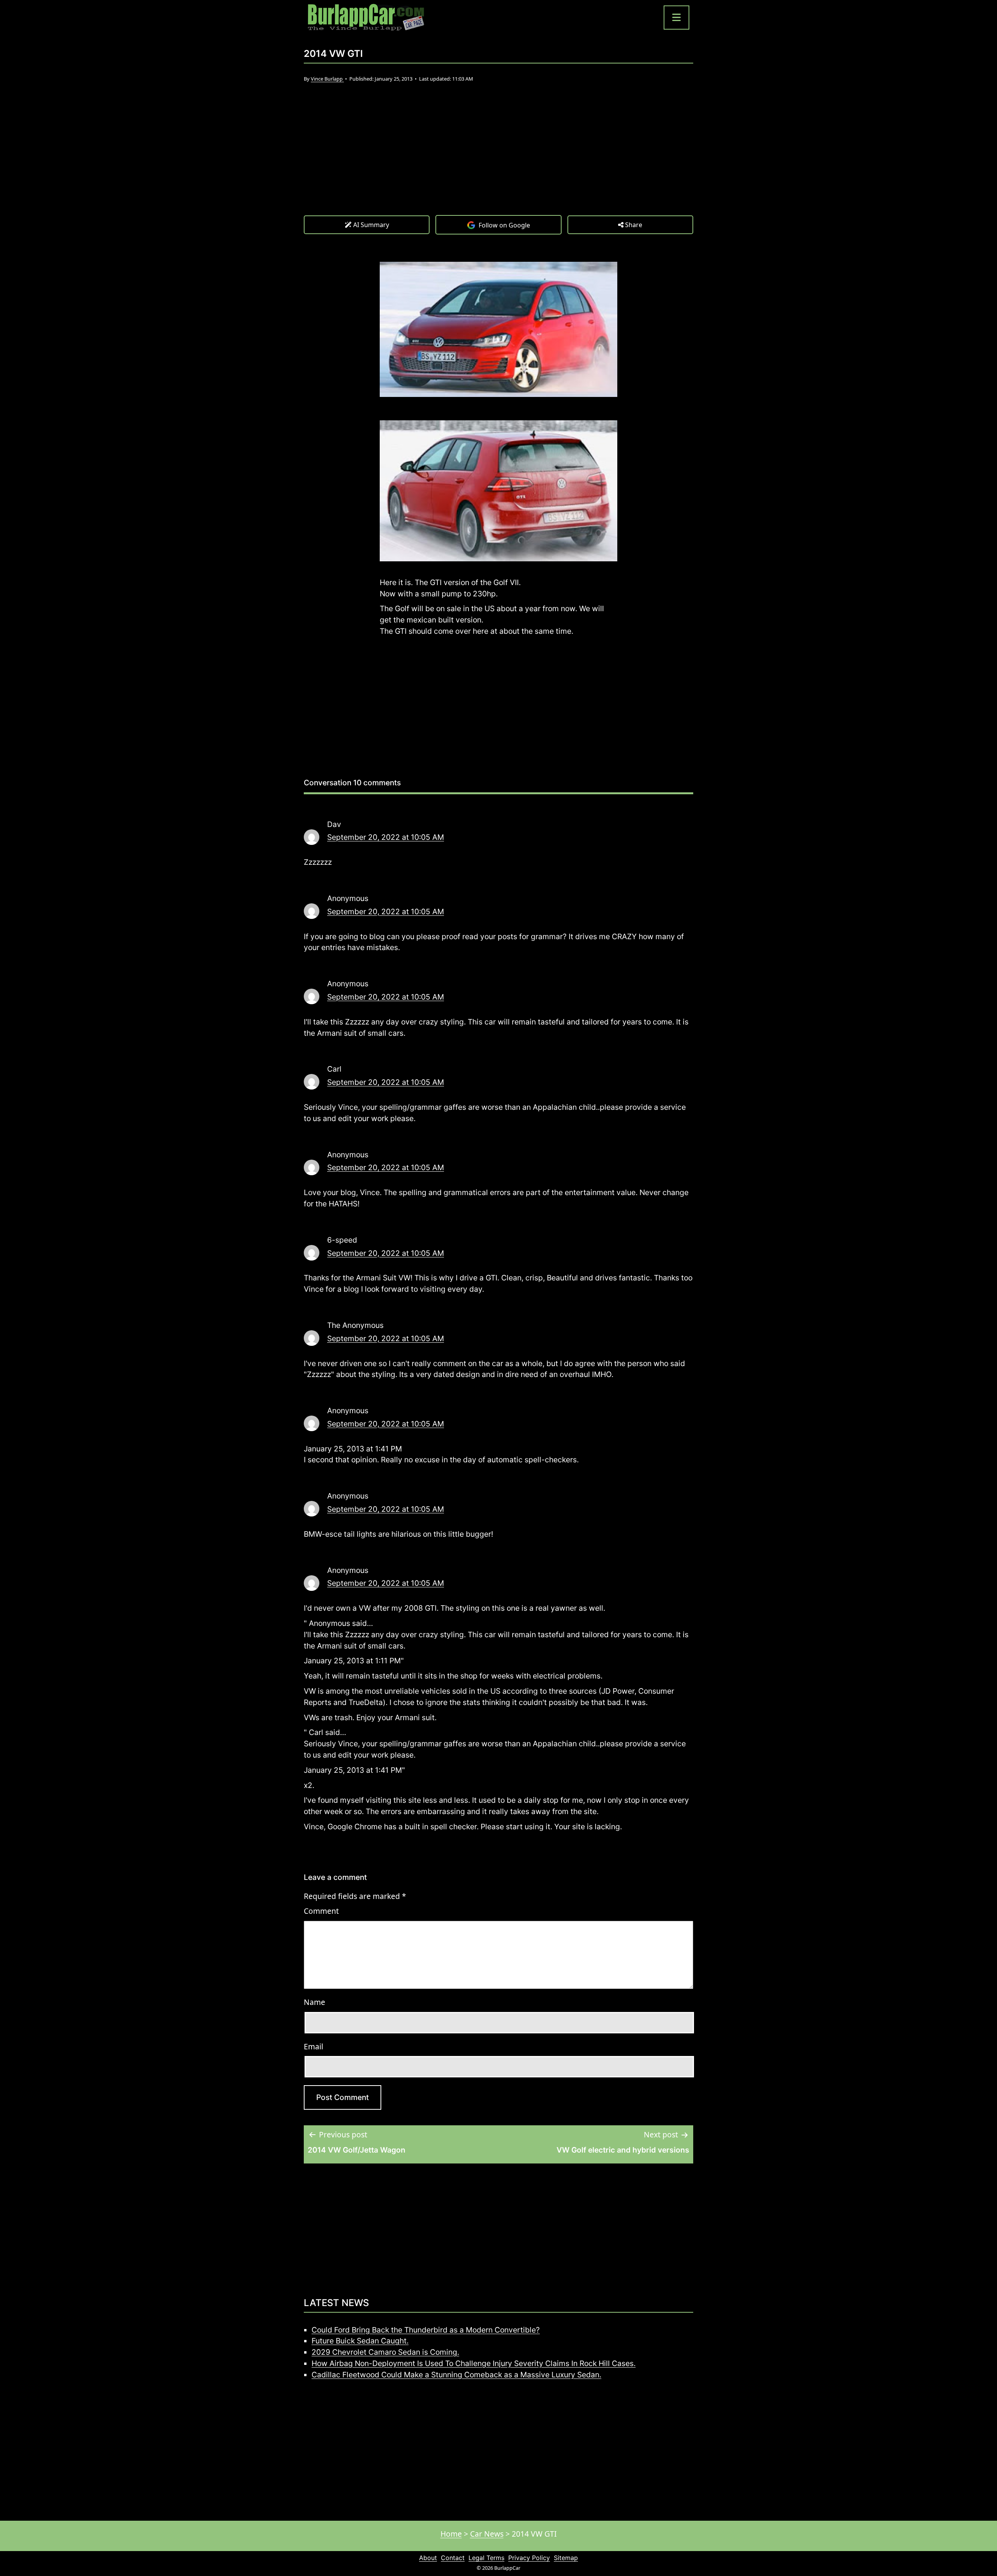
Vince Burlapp (327, 79)
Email (314, 2046)
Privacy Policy (529, 2558)
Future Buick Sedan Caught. (360, 2341)
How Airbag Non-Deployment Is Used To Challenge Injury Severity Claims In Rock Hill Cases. (474, 2363)
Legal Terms (486, 2558)
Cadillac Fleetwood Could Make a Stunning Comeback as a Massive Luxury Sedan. (456, 2375)
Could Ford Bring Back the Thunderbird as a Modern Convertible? (426, 2330)
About (428, 2558)
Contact (453, 2558)
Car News (487, 2534)
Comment (321, 1911)
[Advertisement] (498, 157)
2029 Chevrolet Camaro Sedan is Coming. (385, 2352)
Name (314, 2002)
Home (451, 2534)
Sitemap (566, 2558)
